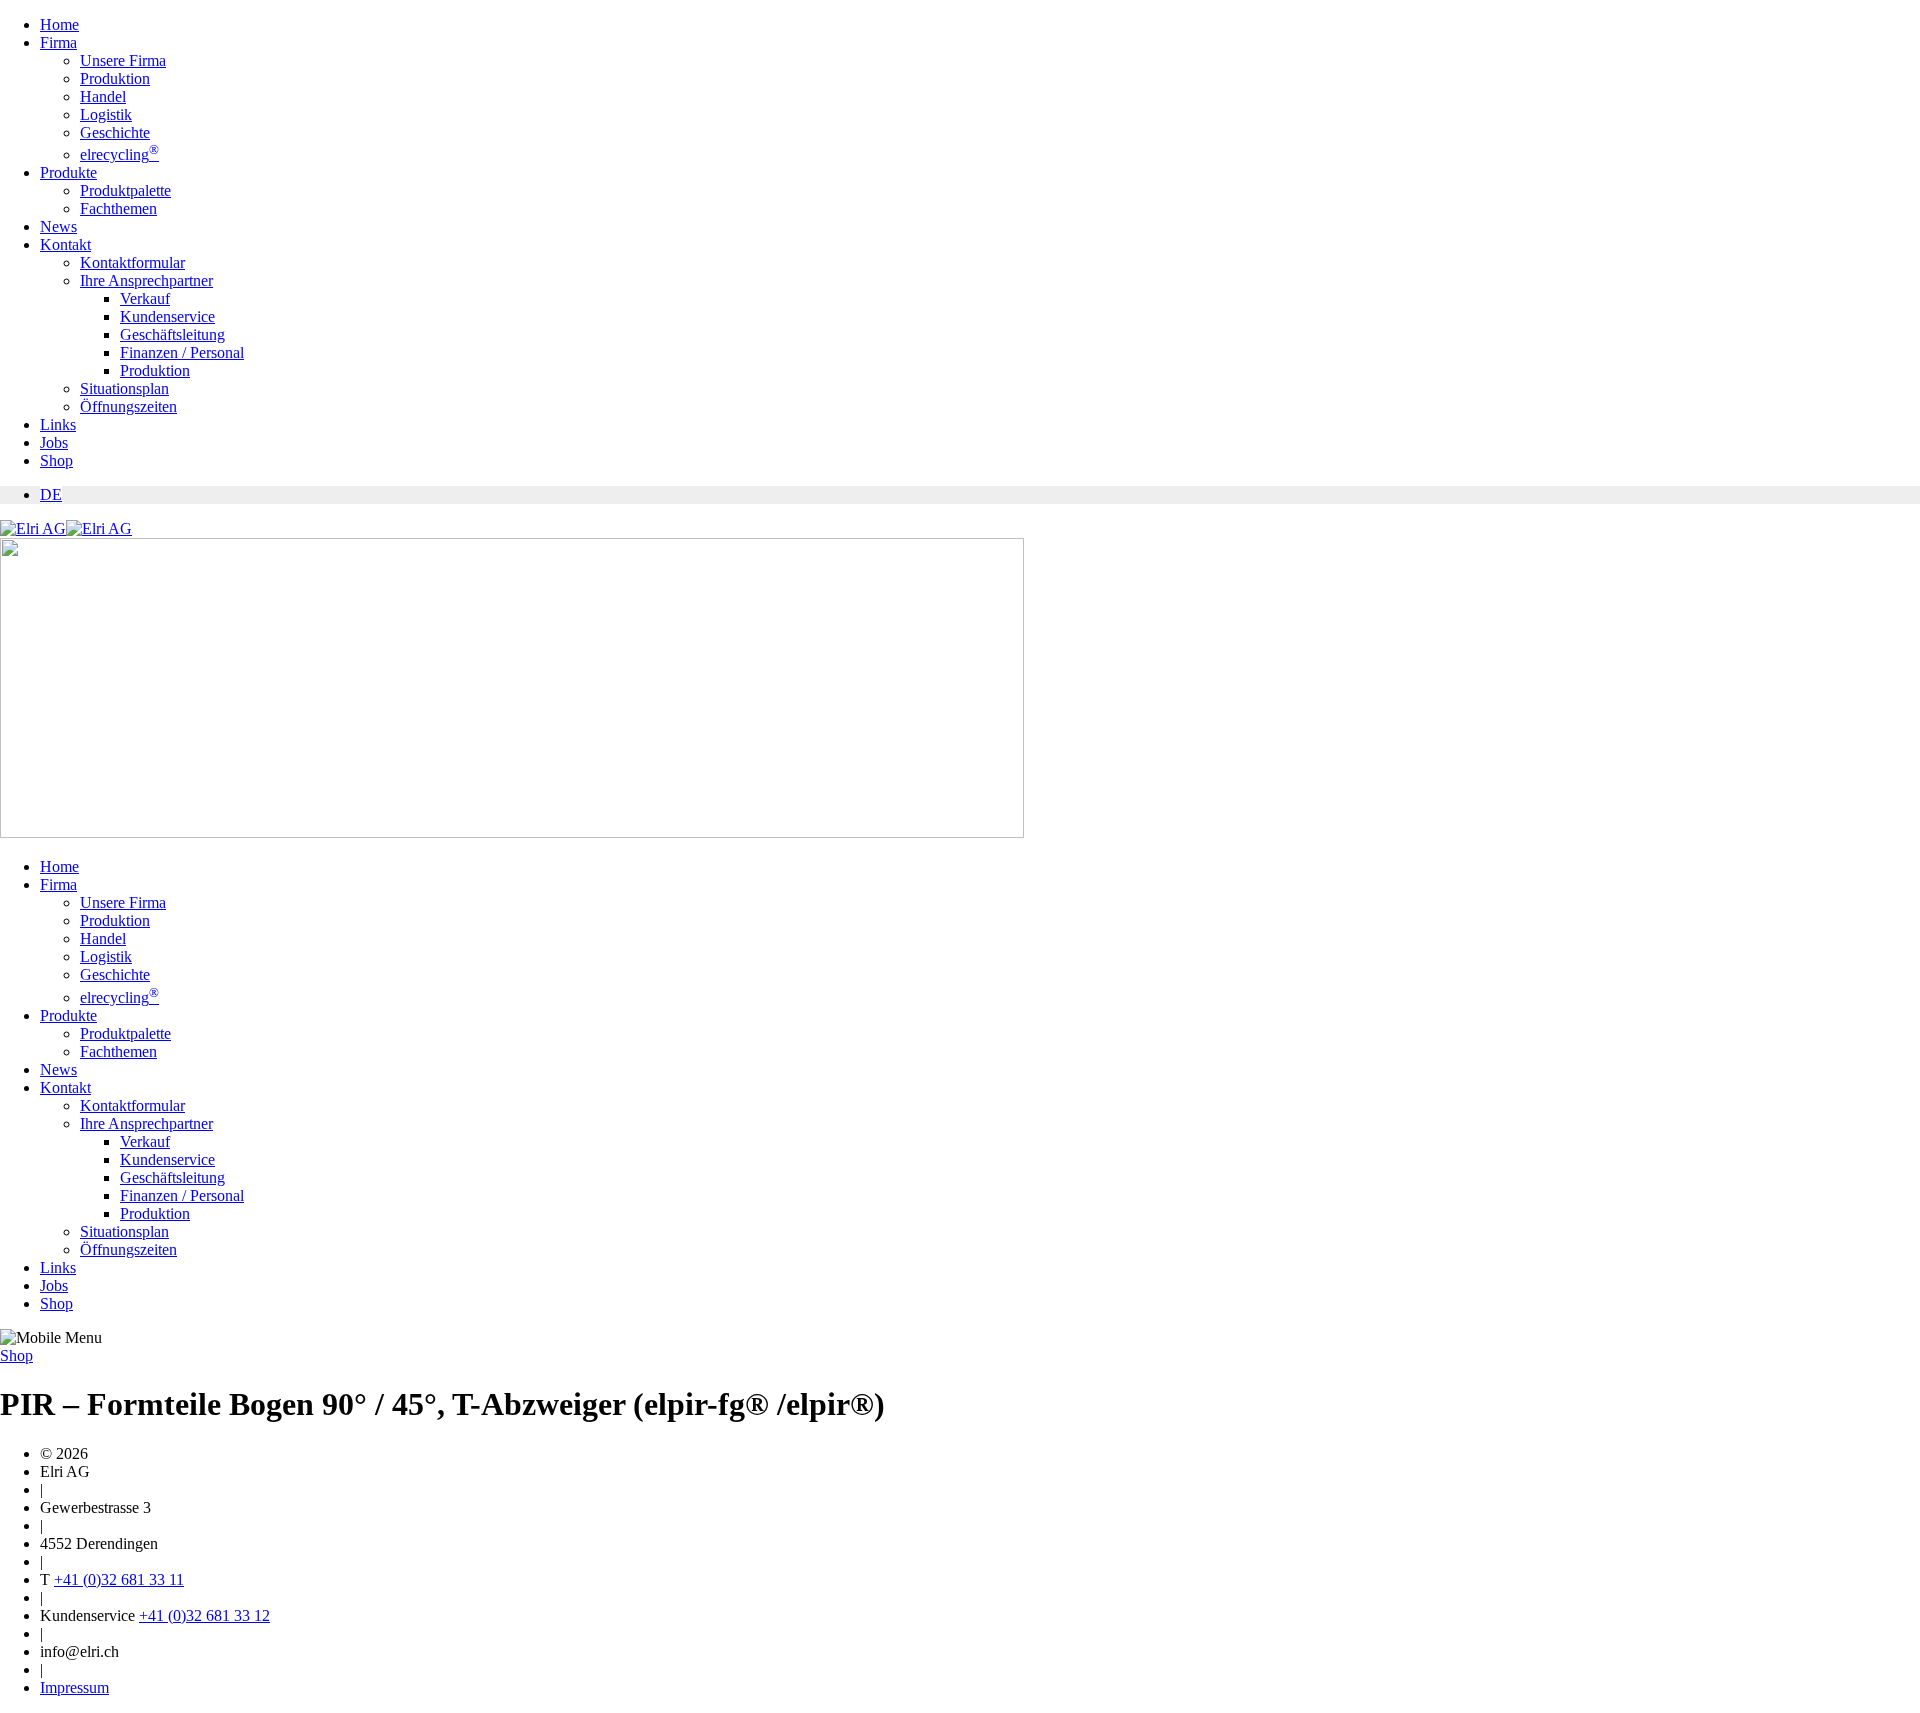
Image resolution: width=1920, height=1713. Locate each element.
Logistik (106, 114)
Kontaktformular (132, 262)
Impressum (74, 1687)
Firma (58, 42)
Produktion (115, 78)
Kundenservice (167, 316)
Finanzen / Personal (182, 352)
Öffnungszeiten (128, 406)
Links (58, 424)
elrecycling (119, 154)
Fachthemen (118, 208)
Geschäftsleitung (172, 334)
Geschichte (115, 132)
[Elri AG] (66, 528)
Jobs (54, 442)
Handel (103, 96)
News (58, 226)
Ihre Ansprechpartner (146, 280)
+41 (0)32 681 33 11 (119, 1579)
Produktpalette (125, 190)
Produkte (68, 172)
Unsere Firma (123, 60)
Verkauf (145, 298)
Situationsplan (124, 388)
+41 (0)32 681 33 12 (204, 1615)
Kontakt (65, 244)
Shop (56, 460)
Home (59, 24)
